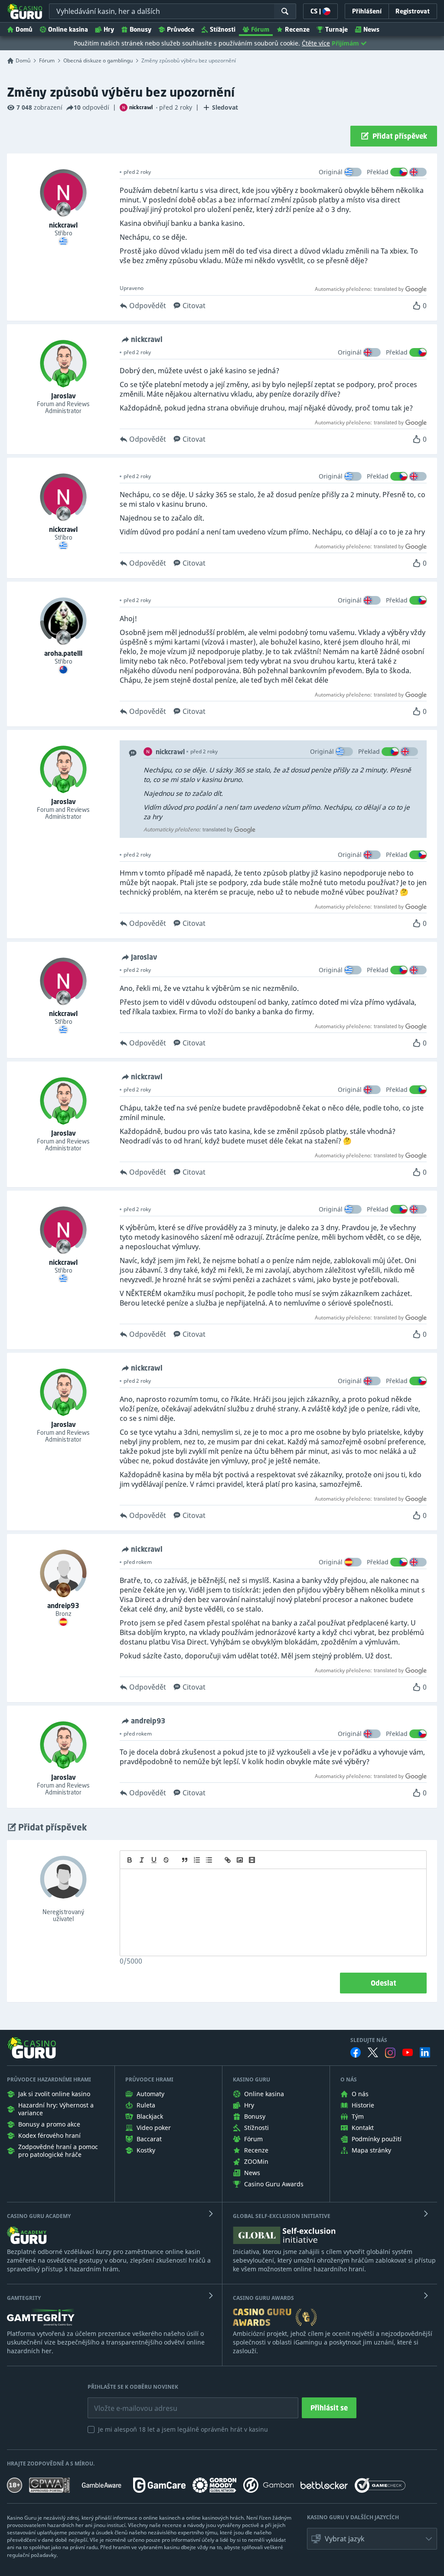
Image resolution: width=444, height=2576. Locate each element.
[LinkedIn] (425, 2052)
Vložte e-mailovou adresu (127, 2402)
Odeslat (384, 1983)
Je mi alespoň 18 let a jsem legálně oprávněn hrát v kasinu (183, 2429)
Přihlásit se (329, 2408)
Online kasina (68, 29)
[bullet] (209, 1860)
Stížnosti (223, 29)
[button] (372, 2539)
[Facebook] (356, 2052)
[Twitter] (373, 2052)
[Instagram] (390, 2053)
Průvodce (181, 29)
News (371, 29)
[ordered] (197, 1860)
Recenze (297, 29)
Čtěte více (316, 43)
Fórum (260, 29)
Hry (109, 29)
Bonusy (140, 29)
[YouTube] (408, 2052)
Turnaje (336, 29)
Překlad (378, 172)
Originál (331, 172)
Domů (24, 29)
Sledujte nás (369, 2040)
